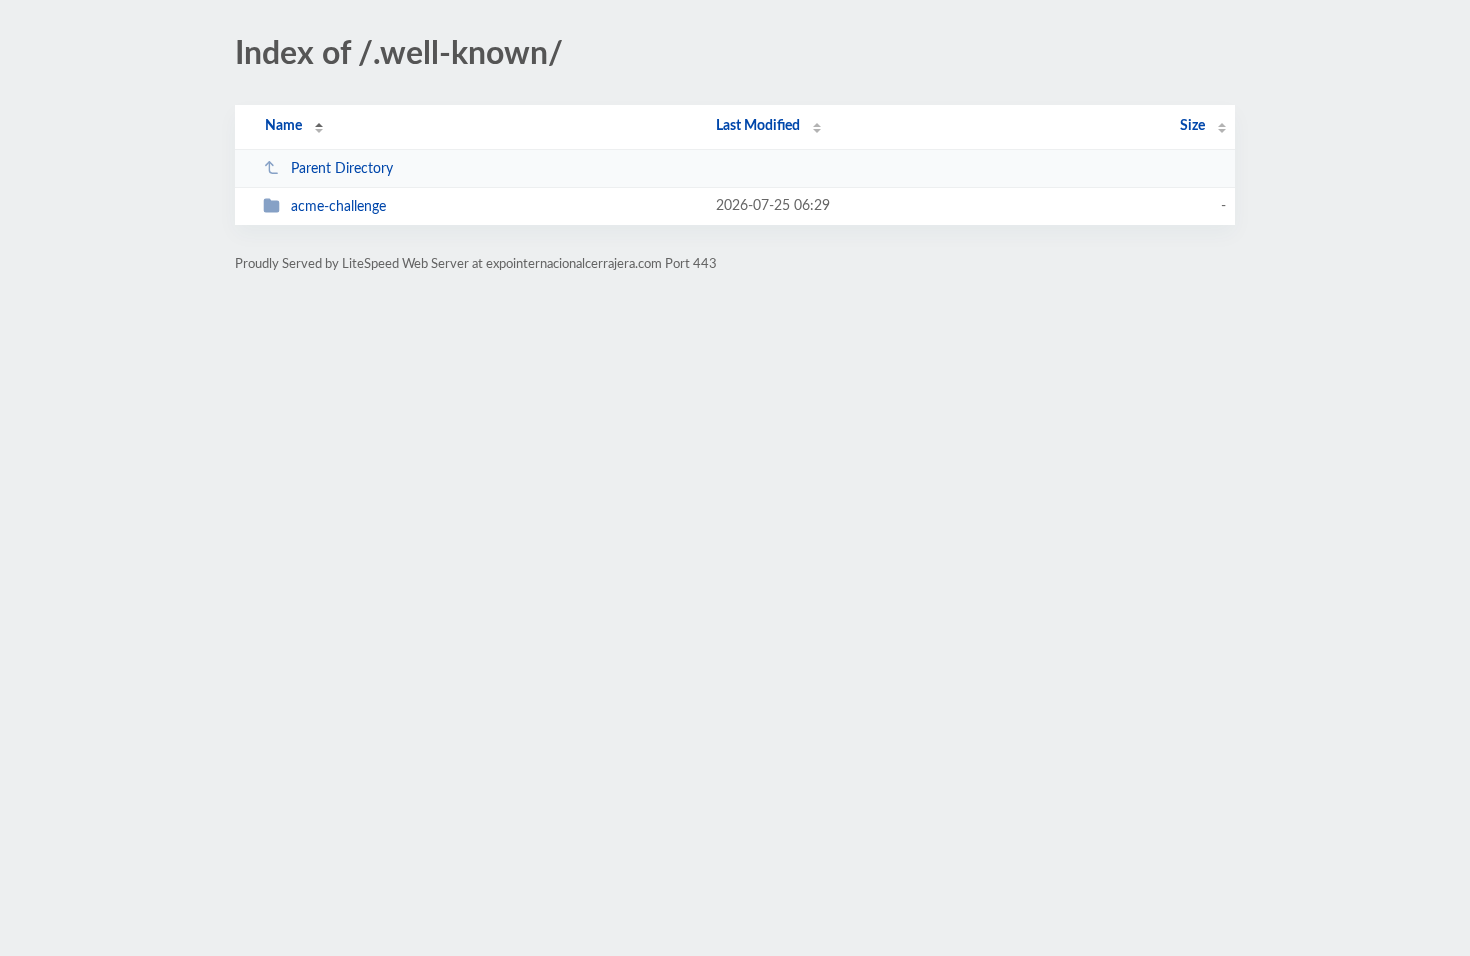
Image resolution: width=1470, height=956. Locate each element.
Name (283, 126)
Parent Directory (342, 169)
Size (1192, 126)
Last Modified (758, 126)
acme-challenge (338, 207)
